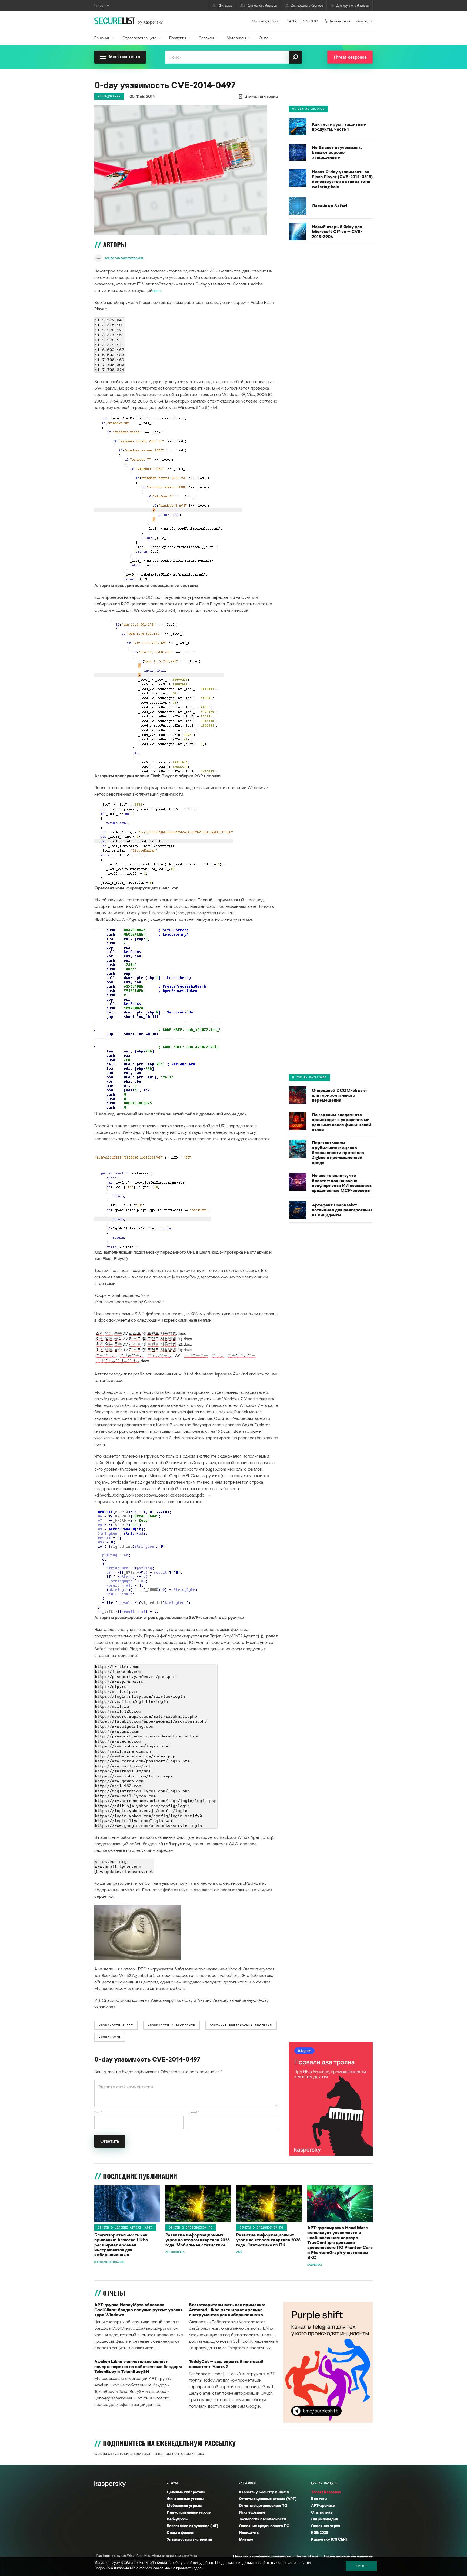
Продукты (178, 38)
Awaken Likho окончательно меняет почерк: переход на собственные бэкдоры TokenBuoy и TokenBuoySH (138, 2366)
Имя (98, 2112)
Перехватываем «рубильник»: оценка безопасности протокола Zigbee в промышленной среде (338, 1152)
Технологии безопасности (262, 2519)
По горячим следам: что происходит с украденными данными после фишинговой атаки (341, 1122)
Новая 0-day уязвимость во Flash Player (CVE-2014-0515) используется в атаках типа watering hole (342, 179)
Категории (247, 2483)
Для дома (225, 6)
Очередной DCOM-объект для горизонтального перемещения (340, 1095)
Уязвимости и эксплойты (189, 2539)
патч (157, 290)
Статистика (322, 2512)
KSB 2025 (320, 2532)
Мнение (246, 2539)
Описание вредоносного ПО (264, 2526)
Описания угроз (326, 2526)
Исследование (109, 96)
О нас (264, 38)
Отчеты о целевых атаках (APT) (125, 2228)
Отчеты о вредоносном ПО (191, 2228)
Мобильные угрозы (184, 2505)
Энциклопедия (324, 2519)
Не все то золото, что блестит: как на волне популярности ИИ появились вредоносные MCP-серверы (342, 1183)
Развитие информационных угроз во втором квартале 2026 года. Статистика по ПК (268, 2240)
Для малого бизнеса (262, 6)
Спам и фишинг (181, 2532)
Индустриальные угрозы (189, 2512)
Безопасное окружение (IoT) (192, 2526)
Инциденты (249, 2532)
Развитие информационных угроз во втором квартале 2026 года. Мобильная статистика (198, 2240)
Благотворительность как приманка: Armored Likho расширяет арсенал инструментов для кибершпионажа (121, 2245)
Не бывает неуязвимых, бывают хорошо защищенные (337, 152)
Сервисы (206, 38)
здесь (199, 2568)
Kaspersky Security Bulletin (264, 2492)
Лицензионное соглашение (348, 2556)
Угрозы (172, 2483)
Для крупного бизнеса (353, 6)
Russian (362, 21)
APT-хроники (323, 2505)
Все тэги (319, 2499)
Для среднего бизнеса (307, 6)
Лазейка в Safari (329, 206)
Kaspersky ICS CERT (330, 2539)
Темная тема (340, 21)
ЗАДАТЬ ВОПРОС (302, 21)
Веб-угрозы (178, 2519)
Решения (102, 38)
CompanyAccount (266, 21)
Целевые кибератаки (186, 2492)
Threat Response (326, 2492)
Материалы (236, 38)
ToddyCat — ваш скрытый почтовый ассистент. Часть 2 (226, 2364)
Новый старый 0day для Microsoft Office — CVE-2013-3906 (337, 232)
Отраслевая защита (139, 38)
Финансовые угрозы (185, 2499)
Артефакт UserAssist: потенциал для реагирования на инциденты (342, 1210)
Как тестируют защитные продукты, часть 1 (339, 127)
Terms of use (307, 2556)
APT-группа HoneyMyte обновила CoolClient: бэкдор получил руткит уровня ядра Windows (139, 2310)
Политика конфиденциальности (262, 2556)
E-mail (194, 2112)
